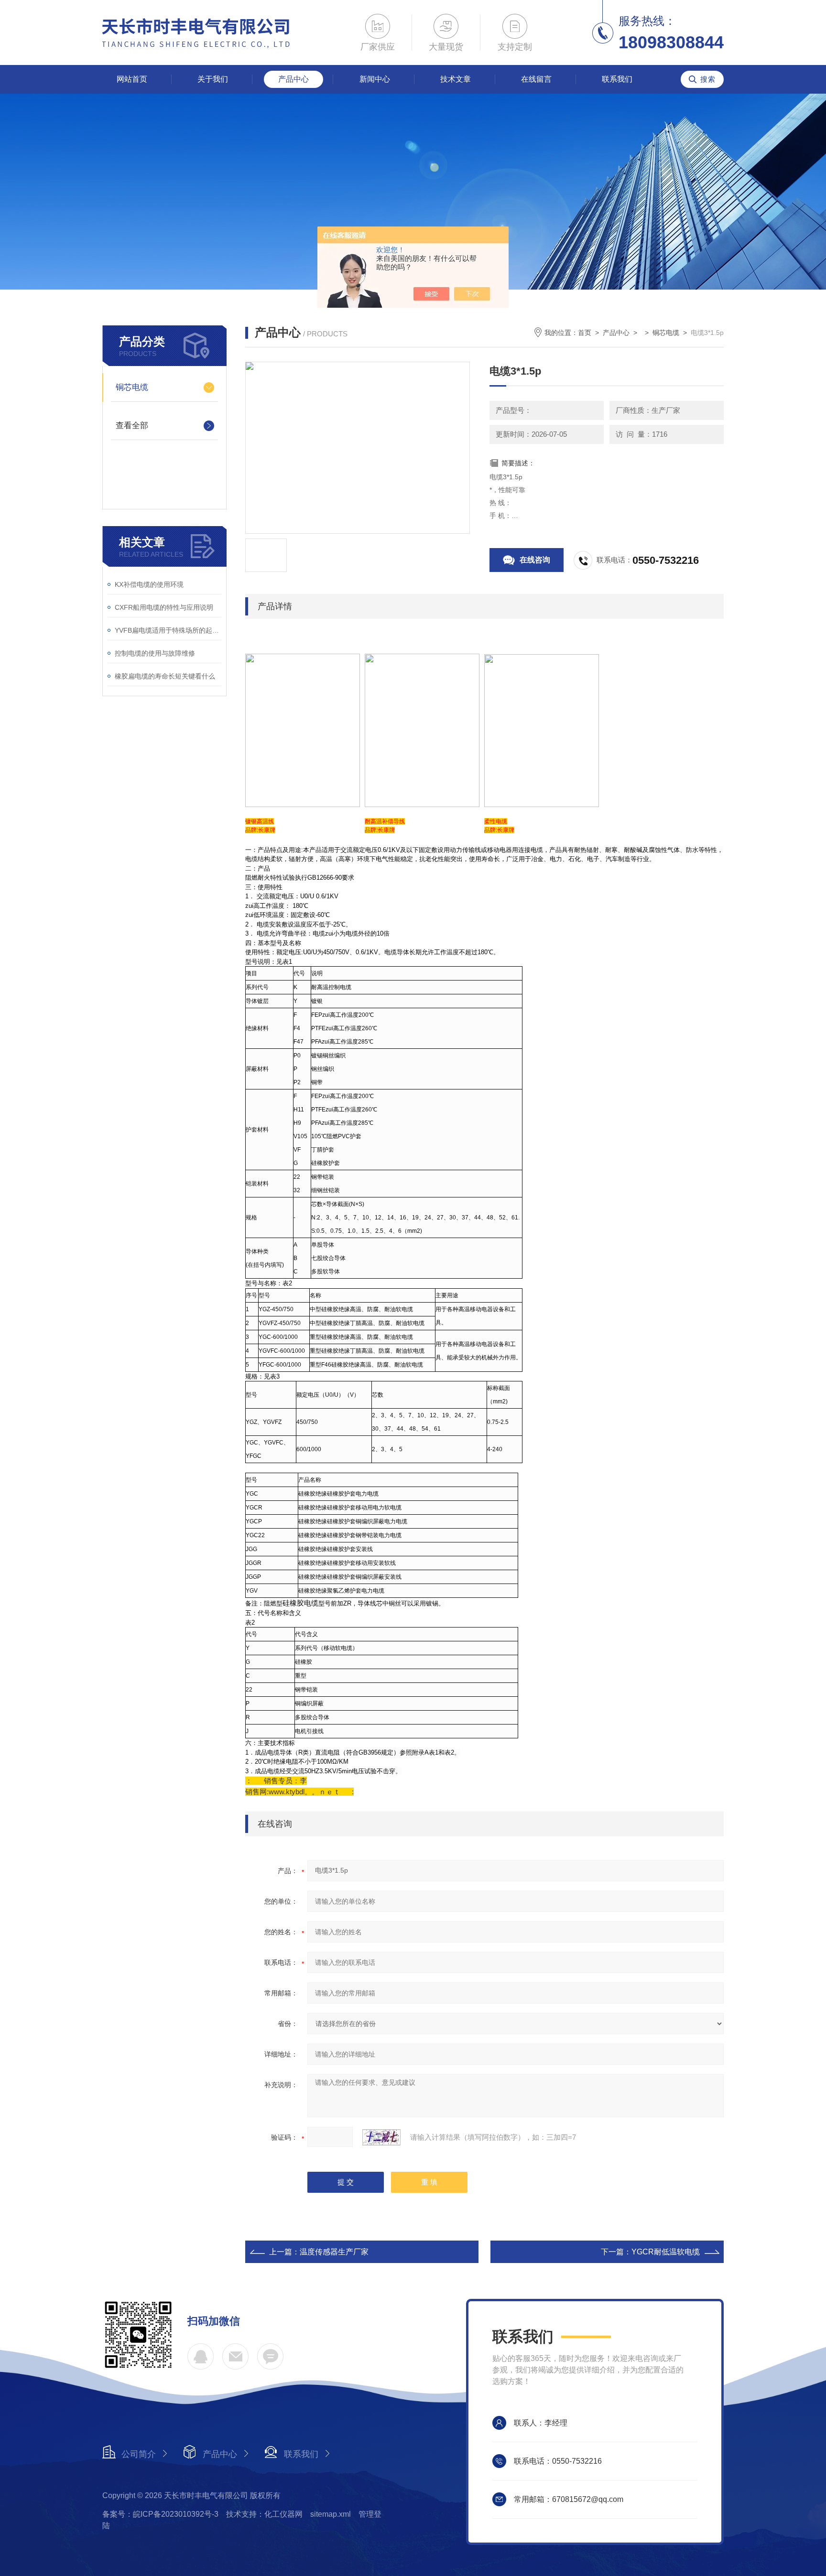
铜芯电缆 (132, 387)
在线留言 (536, 79)
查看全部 (132, 426)
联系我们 (617, 79)
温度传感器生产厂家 (334, 2252)
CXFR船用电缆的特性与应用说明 (164, 607)
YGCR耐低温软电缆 (666, 2252)
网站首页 (132, 79)
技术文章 (456, 79)
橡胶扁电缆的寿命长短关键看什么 (165, 676)
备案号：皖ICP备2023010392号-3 (160, 2514)
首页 (585, 333)
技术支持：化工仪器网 (264, 2514)
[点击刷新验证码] (381, 2137)
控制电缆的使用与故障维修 (155, 653)
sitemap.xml (331, 2514)
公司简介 (139, 2454)
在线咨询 (535, 560)
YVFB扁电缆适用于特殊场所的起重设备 (168, 630)
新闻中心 (375, 79)
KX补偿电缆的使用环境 (149, 584)
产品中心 (293, 79)
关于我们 (213, 79)
